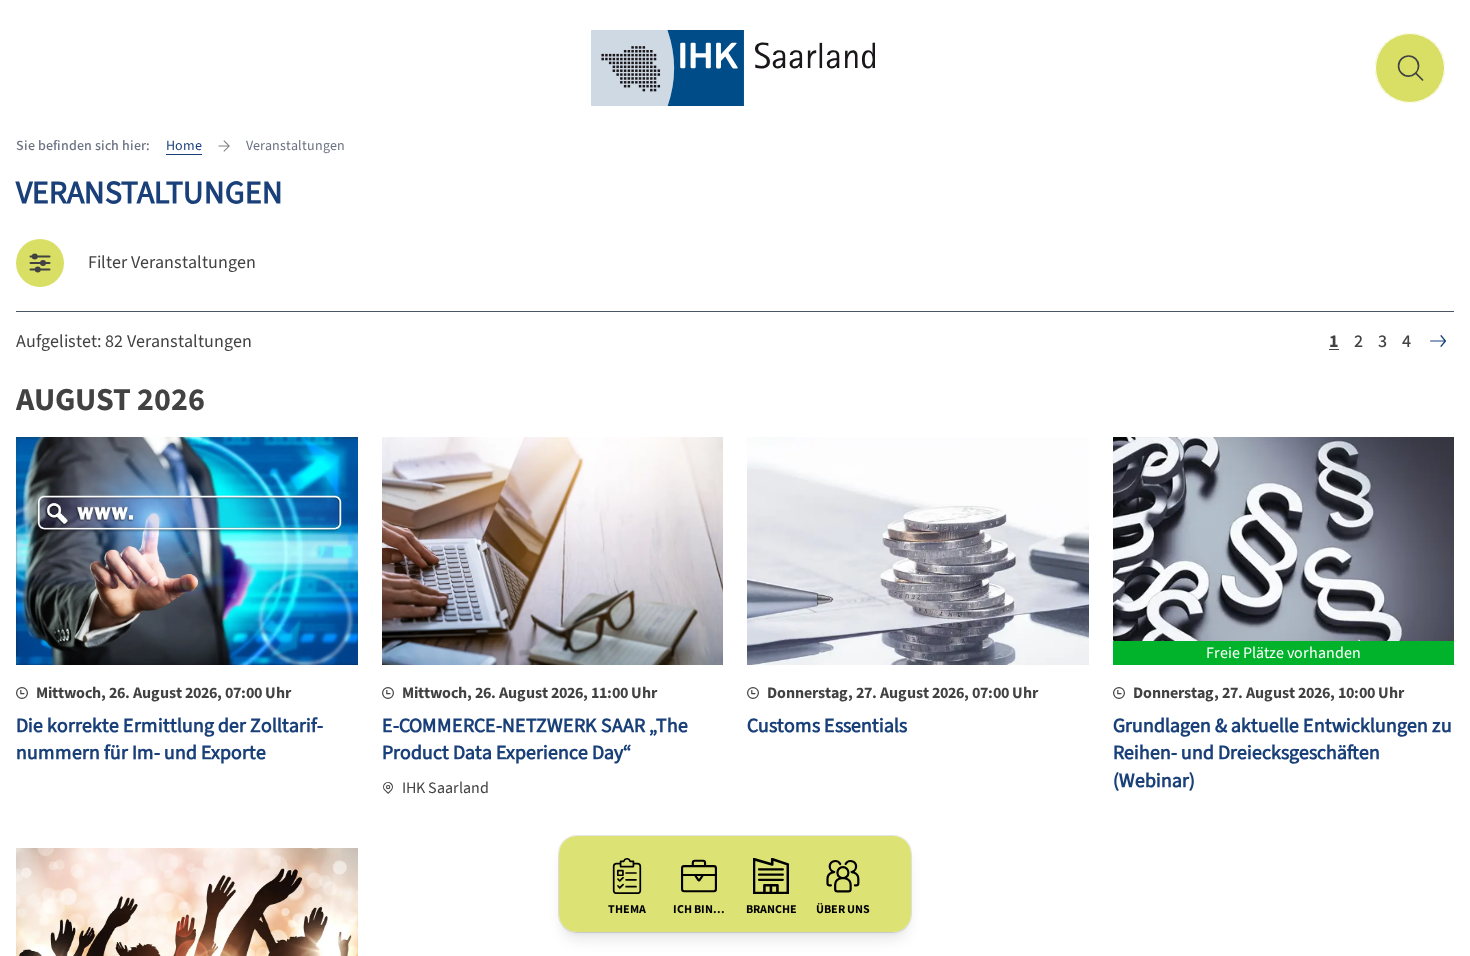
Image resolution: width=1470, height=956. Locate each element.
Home (184, 146)
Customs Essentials (827, 726)
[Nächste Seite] (1438, 341)
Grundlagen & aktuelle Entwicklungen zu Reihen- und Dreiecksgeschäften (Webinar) (1282, 753)
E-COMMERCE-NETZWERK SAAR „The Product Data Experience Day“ (535, 740)
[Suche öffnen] (1410, 68)
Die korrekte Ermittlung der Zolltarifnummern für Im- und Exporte (169, 740)
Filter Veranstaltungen (172, 262)
